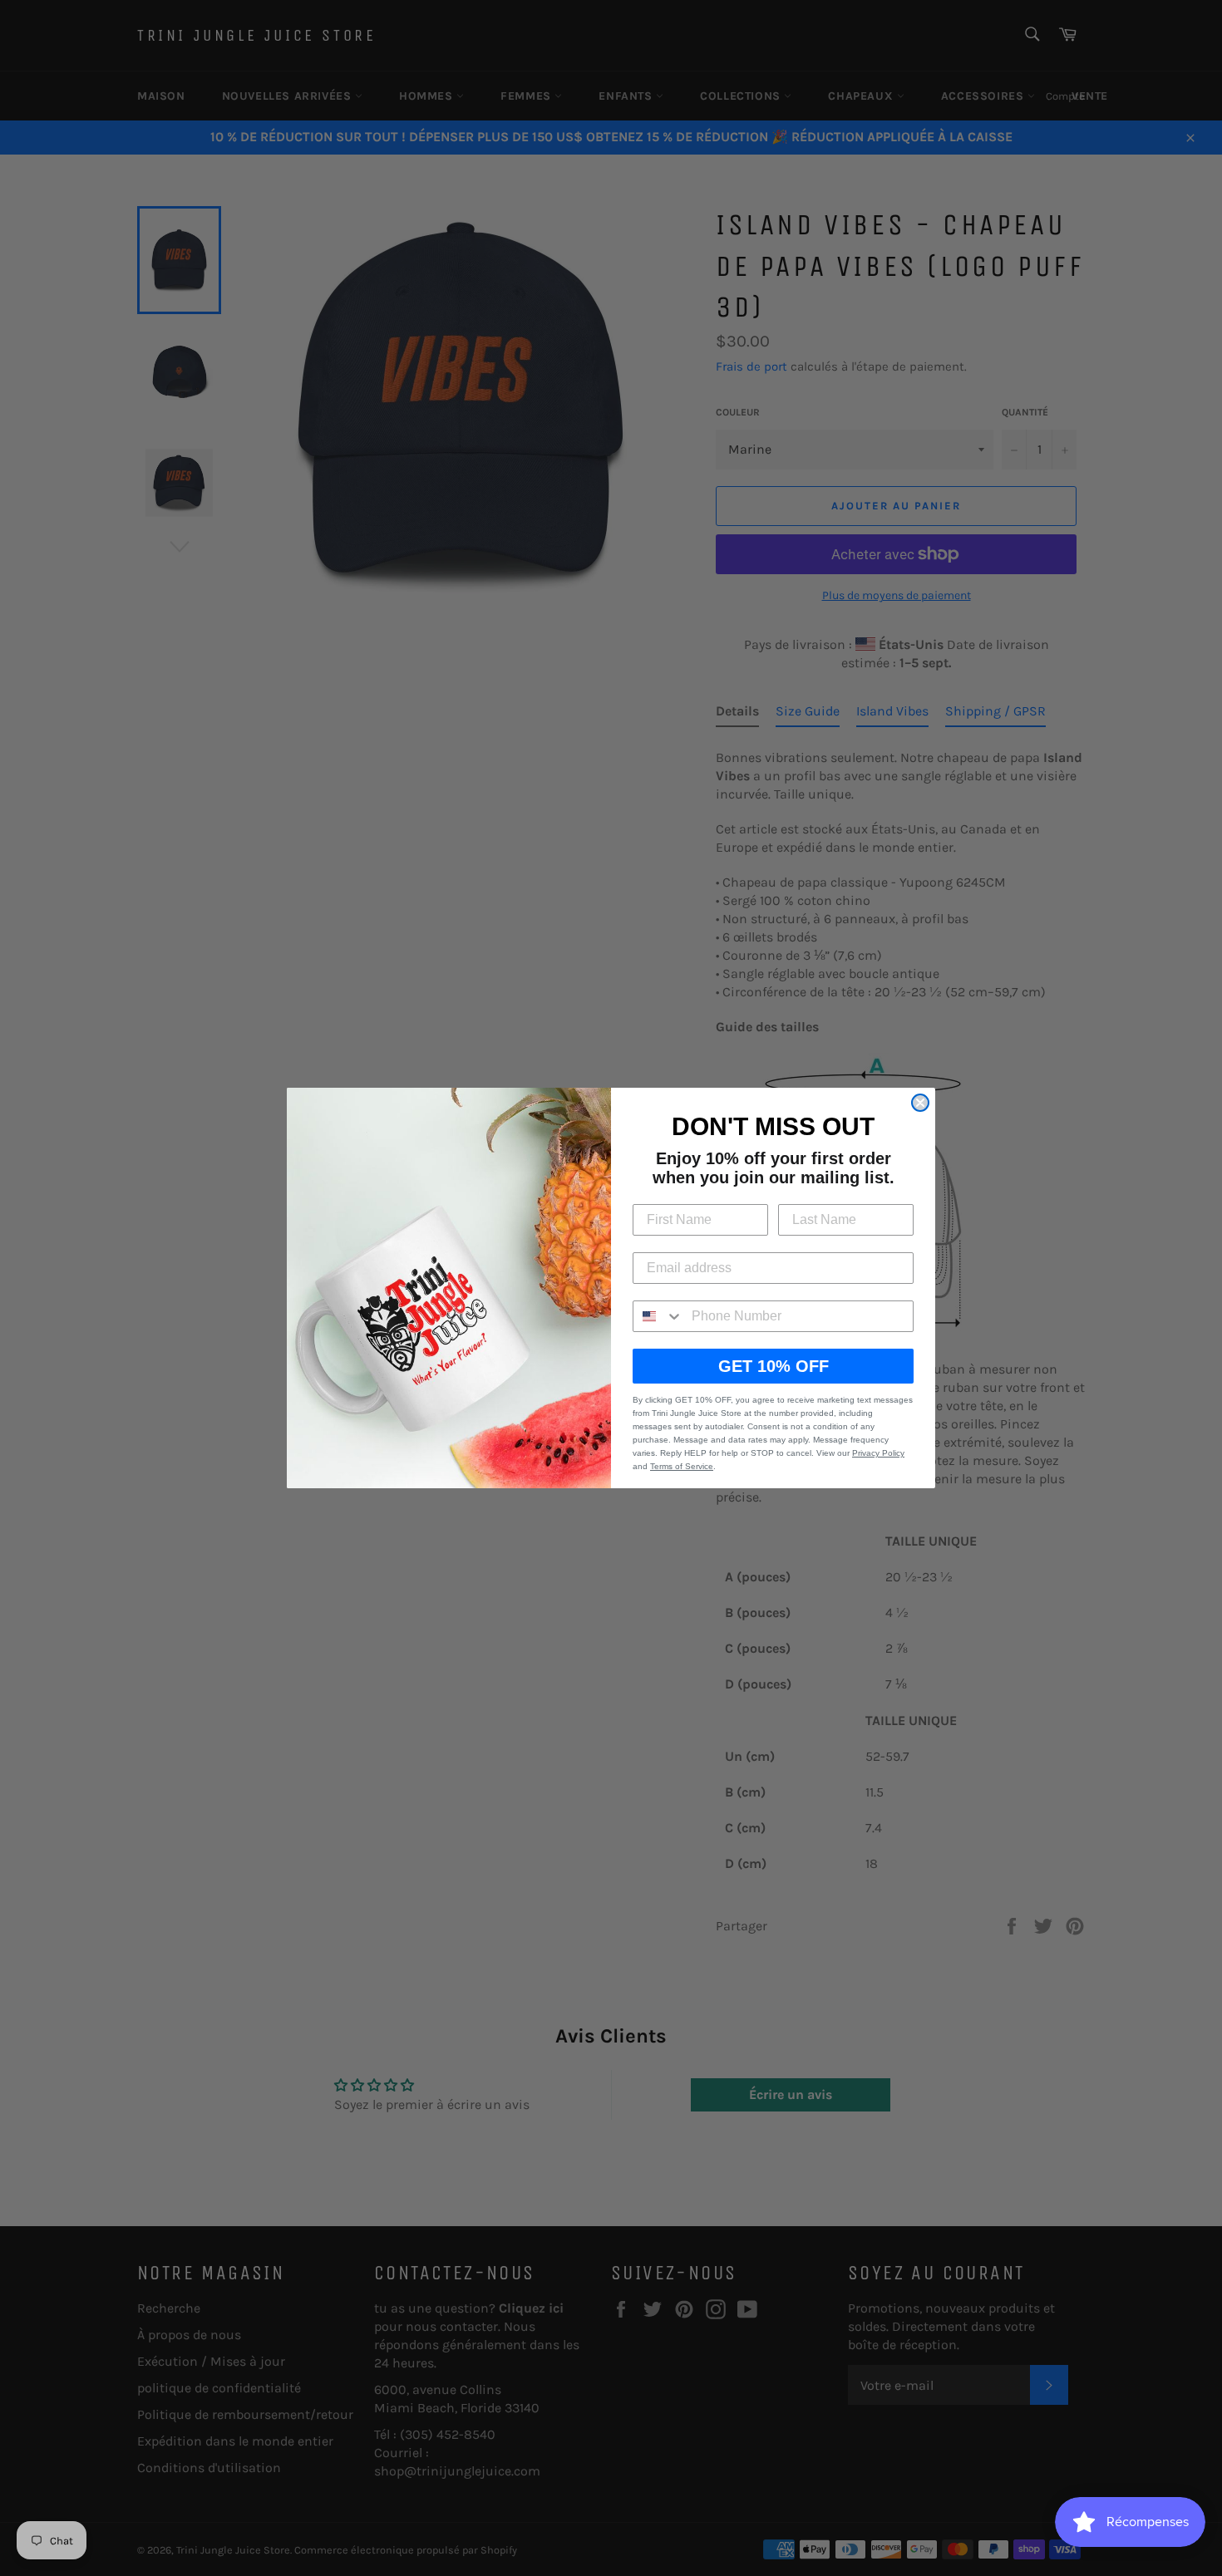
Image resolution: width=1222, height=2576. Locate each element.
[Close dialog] (920, 1103)
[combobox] (658, 1316)
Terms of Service (682, 1466)
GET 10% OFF (774, 1366)
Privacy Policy (878, 1453)
